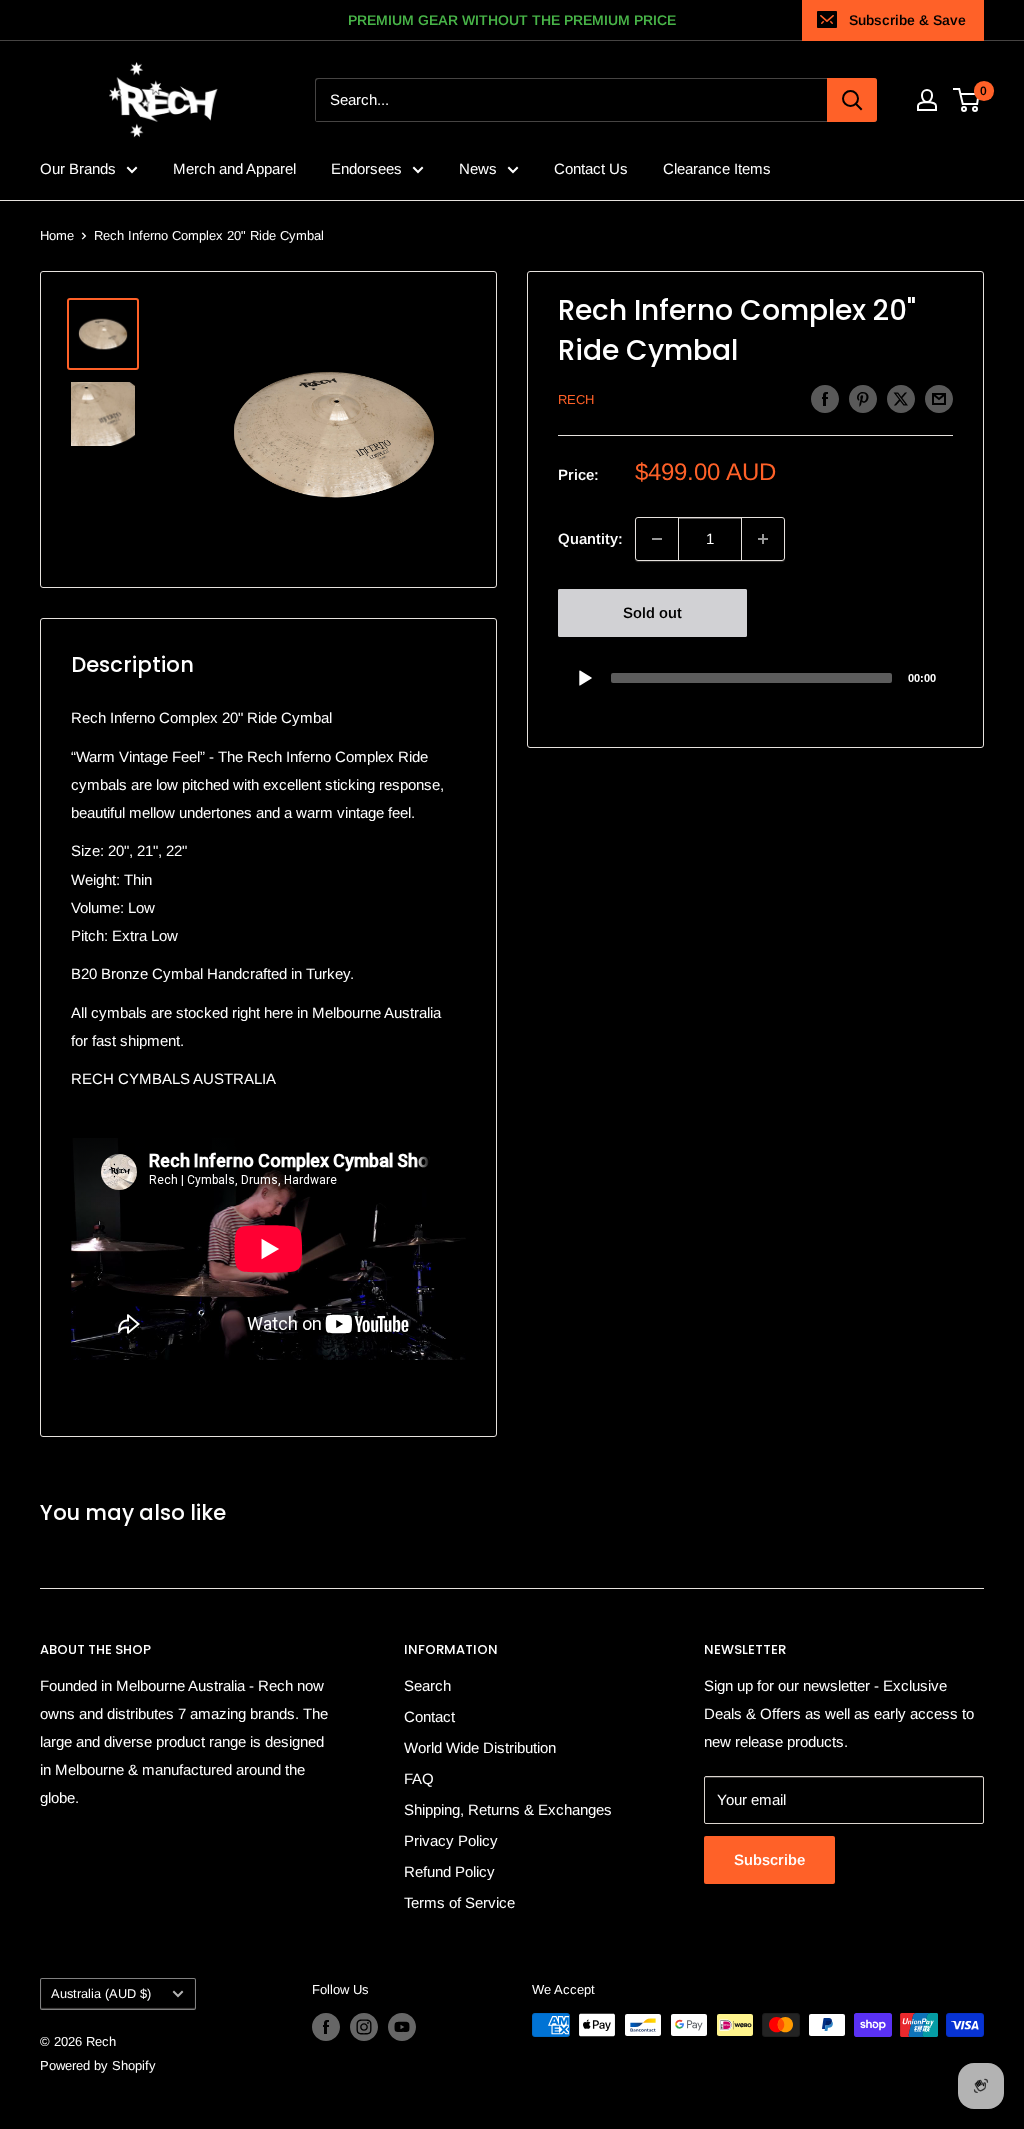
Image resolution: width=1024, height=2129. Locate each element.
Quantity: (590, 538)
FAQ (419, 1778)
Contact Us (591, 168)
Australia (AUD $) (101, 1993)
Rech (576, 399)
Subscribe (769, 1859)
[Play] (585, 678)
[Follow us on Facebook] (326, 2027)
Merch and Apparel (234, 168)
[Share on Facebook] (825, 398)
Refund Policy (449, 1871)
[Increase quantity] (763, 539)
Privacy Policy (451, 1840)
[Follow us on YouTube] (402, 2027)
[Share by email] (939, 398)
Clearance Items (717, 168)
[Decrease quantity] (657, 539)
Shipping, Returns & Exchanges (508, 1809)
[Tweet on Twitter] (901, 398)
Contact (429, 1716)
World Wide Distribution (480, 1747)
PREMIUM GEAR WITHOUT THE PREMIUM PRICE (512, 20)
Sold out (652, 612)
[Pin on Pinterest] (863, 398)
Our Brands (78, 168)
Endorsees (366, 168)
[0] (967, 100)
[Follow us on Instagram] (364, 2027)
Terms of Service (459, 1902)
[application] (755, 677)
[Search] (852, 100)
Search (427, 1685)
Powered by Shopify (98, 2065)
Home (57, 235)
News (478, 168)
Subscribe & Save (907, 20)
